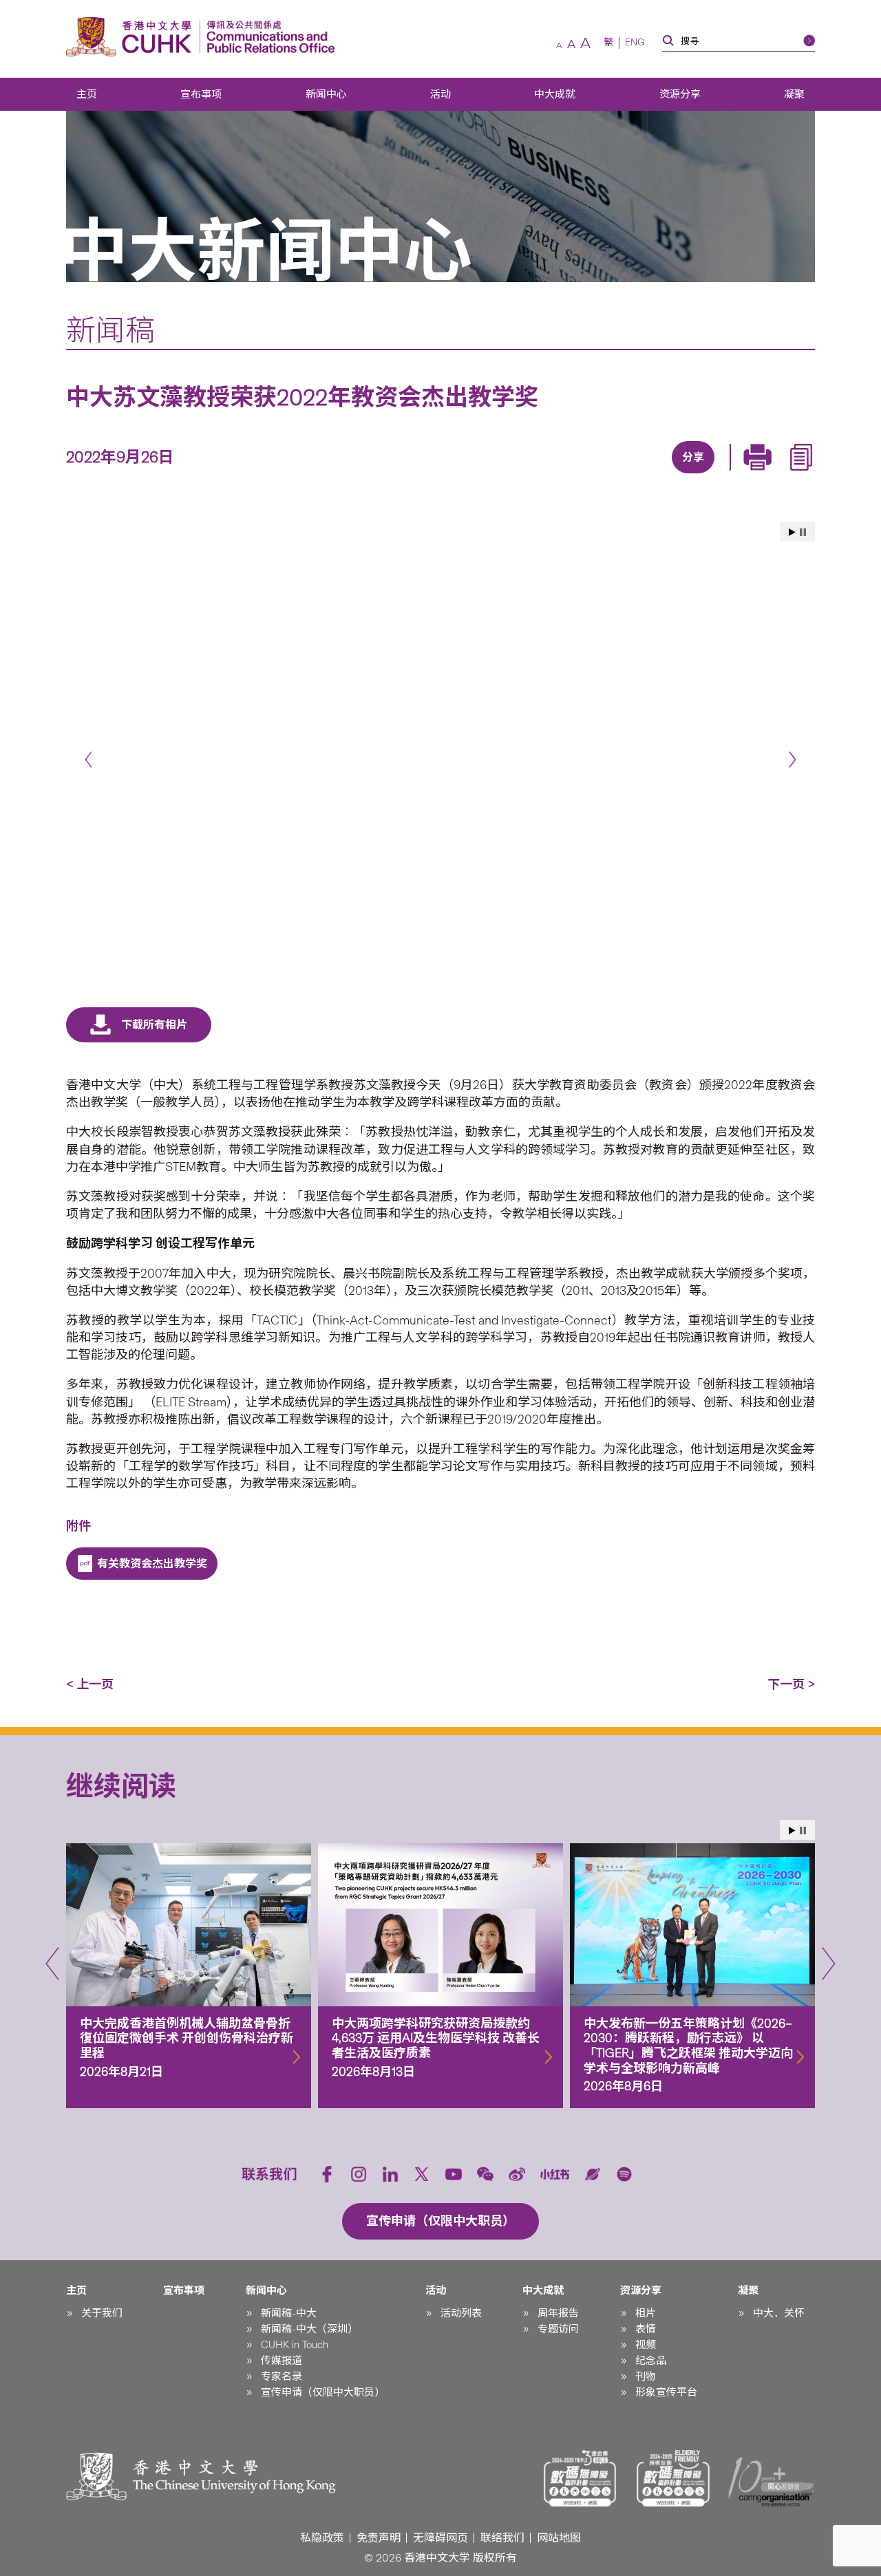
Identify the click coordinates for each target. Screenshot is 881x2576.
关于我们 (102, 2313)
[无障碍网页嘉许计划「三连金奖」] (580, 2478)
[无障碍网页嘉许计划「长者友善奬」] (673, 2478)
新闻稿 (110, 330)
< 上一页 (90, 1684)
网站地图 (559, 2538)
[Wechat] (485, 2174)
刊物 (646, 2376)
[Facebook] (580, 475)
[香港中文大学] (132, 37)
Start (792, 532)
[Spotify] (624, 2174)
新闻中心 (326, 94)
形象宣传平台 (666, 2392)
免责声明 (379, 2538)
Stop (803, 532)
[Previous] (88, 759)
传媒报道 (282, 2361)
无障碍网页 (440, 2538)
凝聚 (794, 94)
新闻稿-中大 (289, 2313)
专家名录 (282, 2376)
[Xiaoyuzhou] (593, 2174)
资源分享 (680, 94)
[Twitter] (644, 475)
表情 (646, 2329)
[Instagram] (359, 2174)
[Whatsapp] (739, 475)
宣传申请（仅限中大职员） (323, 2392)
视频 (646, 2345)
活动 (440, 94)
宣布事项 (201, 94)
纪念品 (651, 2361)
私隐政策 (322, 2538)
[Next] (793, 759)
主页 (87, 94)
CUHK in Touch (295, 2345)
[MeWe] (770, 475)
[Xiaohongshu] (555, 2175)
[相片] (440, 753)
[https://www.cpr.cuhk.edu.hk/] (267, 37)
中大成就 (555, 94)
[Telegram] (675, 475)
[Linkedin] (612, 475)
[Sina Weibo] (707, 475)
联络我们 (502, 2538)
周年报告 (558, 2313)
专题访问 (558, 2329)
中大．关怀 (779, 2313)
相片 (646, 2313)
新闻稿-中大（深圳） (309, 2329)
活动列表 (461, 2313)
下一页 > (791, 1684)
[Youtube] (454, 2174)
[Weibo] (517, 2174)
